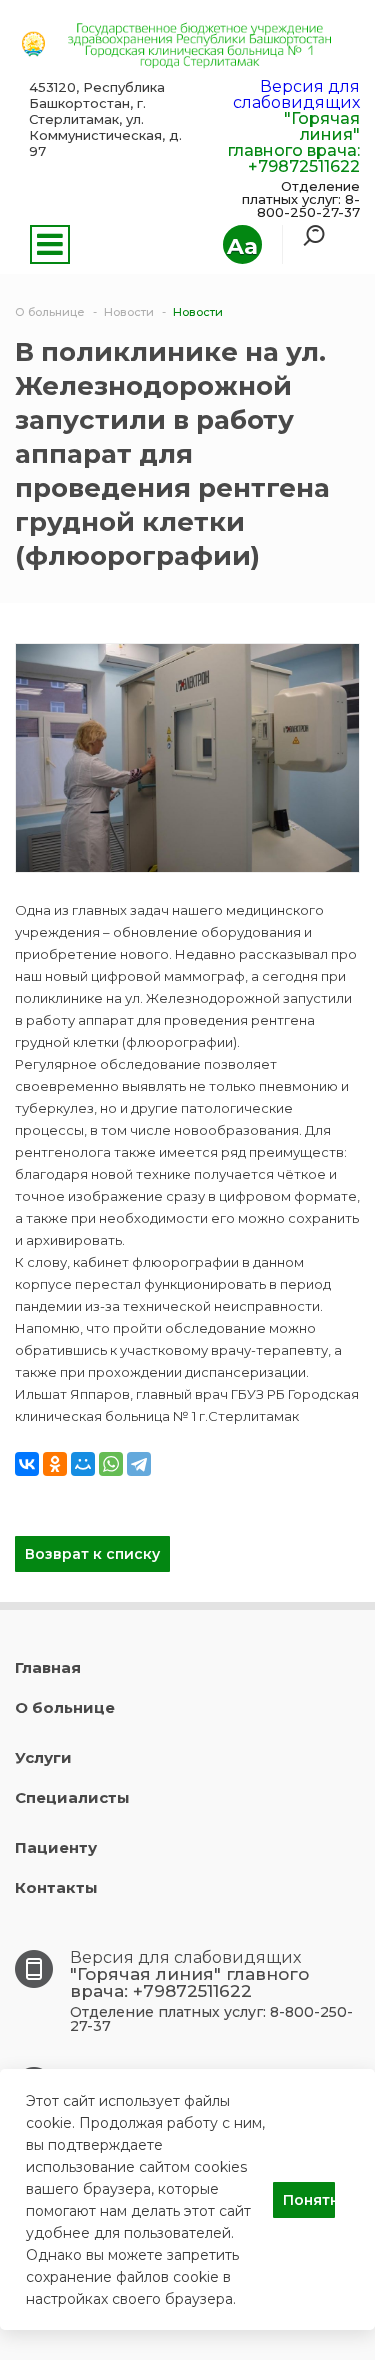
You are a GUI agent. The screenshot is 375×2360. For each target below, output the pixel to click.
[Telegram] (139, 1464)
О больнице (65, 1707)
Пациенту (56, 1847)
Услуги (43, 1757)
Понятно (309, 2200)
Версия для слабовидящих (296, 94)
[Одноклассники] (55, 1464)
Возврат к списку (92, 1554)
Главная (48, 1667)
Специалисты (72, 1797)
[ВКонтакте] (27, 1464)
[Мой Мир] (83, 1464)
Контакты (56, 1887)
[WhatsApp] (111, 1464)
